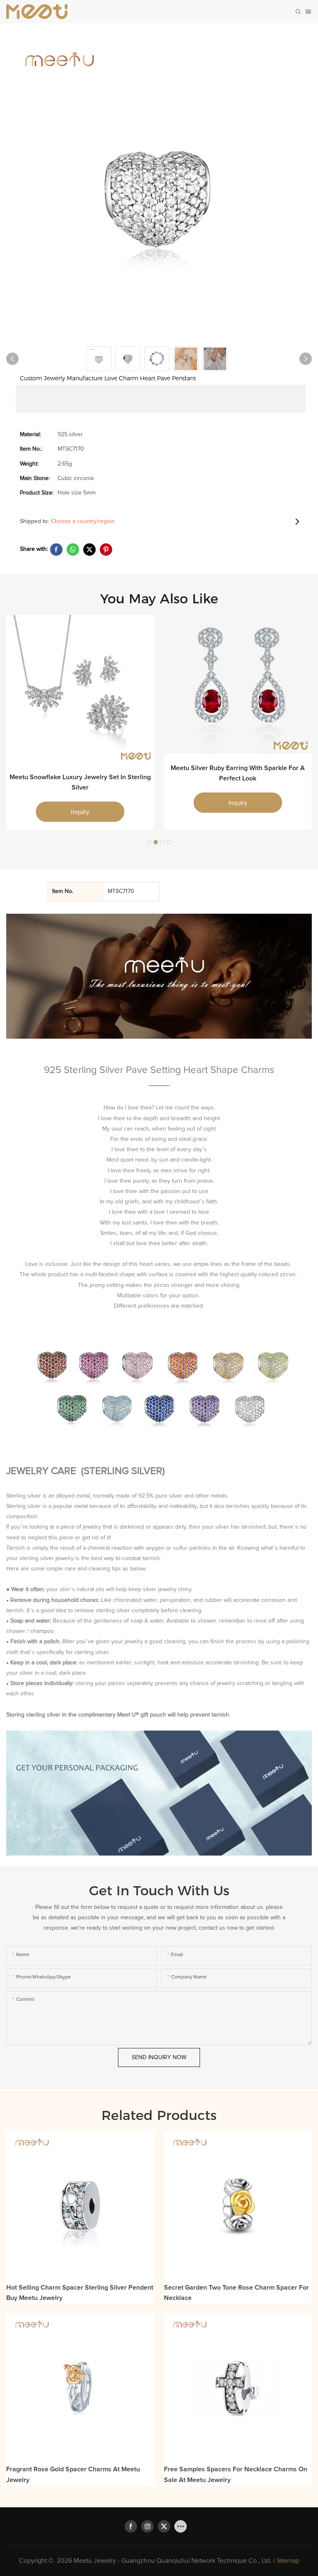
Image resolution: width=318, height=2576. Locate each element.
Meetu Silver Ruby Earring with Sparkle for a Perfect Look (238, 773)
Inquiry (80, 812)
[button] (149, 842)
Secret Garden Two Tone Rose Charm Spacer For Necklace (236, 2293)
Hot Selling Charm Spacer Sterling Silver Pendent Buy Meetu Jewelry (80, 2293)
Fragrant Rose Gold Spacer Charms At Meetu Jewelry (73, 2475)
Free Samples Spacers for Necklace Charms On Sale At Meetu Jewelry (236, 2475)
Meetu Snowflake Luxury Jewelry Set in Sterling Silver (80, 783)
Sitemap (288, 2561)
